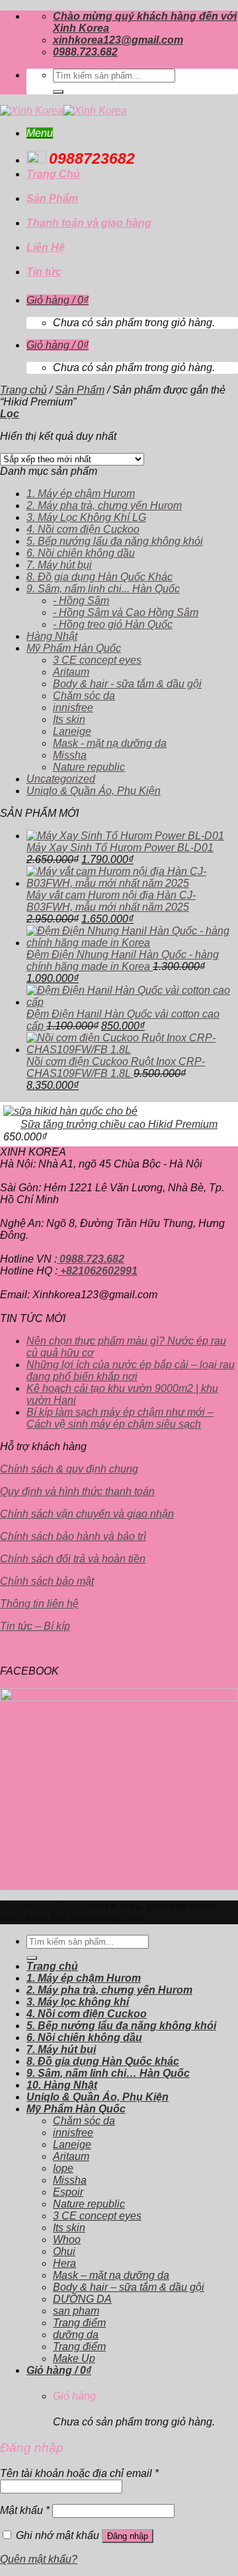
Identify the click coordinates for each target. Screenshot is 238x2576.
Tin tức (44, 272)
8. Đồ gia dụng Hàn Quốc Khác (99, 577)
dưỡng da (76, 2335)
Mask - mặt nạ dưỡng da (110, 743)
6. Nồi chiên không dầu (81, 553)
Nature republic (89, 767)
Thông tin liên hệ (39, 1604)
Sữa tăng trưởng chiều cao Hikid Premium (119, 1124)
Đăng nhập (128, 2536)
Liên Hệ (46, 247)
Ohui (64, 2251)
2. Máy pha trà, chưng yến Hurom (104, 505)
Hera (64, 2263)
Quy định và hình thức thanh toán (77, 1491)
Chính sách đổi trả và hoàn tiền (73, 1559)
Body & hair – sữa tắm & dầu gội (129, 2287)
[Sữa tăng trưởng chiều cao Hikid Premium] (70, 1111)
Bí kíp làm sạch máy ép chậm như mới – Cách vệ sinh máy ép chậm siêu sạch (120, 1418)
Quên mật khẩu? (39, 2559)
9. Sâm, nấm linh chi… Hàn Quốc (108, 2073)
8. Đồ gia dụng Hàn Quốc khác (103, 2061)
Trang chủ (23, 390)
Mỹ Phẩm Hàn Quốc (74, 648)
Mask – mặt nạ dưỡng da (111, 2275)
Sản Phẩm (52, 198)
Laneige (72, 731)
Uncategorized (61, 779)
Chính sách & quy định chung (69, 1469)
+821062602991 (98, 1271)
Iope (63, 2168)
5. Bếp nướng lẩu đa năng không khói (115, 541)
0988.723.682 (91, 1259)
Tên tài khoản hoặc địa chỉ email (79, 2473)
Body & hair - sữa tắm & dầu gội (127, 684)
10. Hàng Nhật (62, 2085)
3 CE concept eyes (97, 660)
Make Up (74, 2358)
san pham (76, 2311)
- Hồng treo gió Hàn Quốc (113, 624)
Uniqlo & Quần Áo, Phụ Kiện (94, 791)
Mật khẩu (25, 2510)
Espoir (68, 2192)
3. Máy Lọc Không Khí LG (86, 517)
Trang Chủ (53, 174)
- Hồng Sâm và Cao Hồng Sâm (126, 612)
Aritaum (71, 672)
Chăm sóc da (84, 696)
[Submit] (58, 92)
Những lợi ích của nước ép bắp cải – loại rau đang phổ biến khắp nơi (131, 1371)
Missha (70, 755)
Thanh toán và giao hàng (89, 223)
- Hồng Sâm (81, 601)
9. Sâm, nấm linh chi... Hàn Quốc (103, 589)
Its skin (69, 719)
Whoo (67, 2240)
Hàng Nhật (52, 636)
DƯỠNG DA (82, 2299)
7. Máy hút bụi (59, 565)
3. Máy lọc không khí (78, 2002)
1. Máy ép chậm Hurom (81, 494)
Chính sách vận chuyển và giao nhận (87, 1514)
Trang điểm (79, 2323)
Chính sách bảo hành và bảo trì (73, 1536)
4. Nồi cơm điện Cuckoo (83, 529)
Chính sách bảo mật (47, 1581)
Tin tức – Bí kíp (35, 1626)
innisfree (73, 708)
